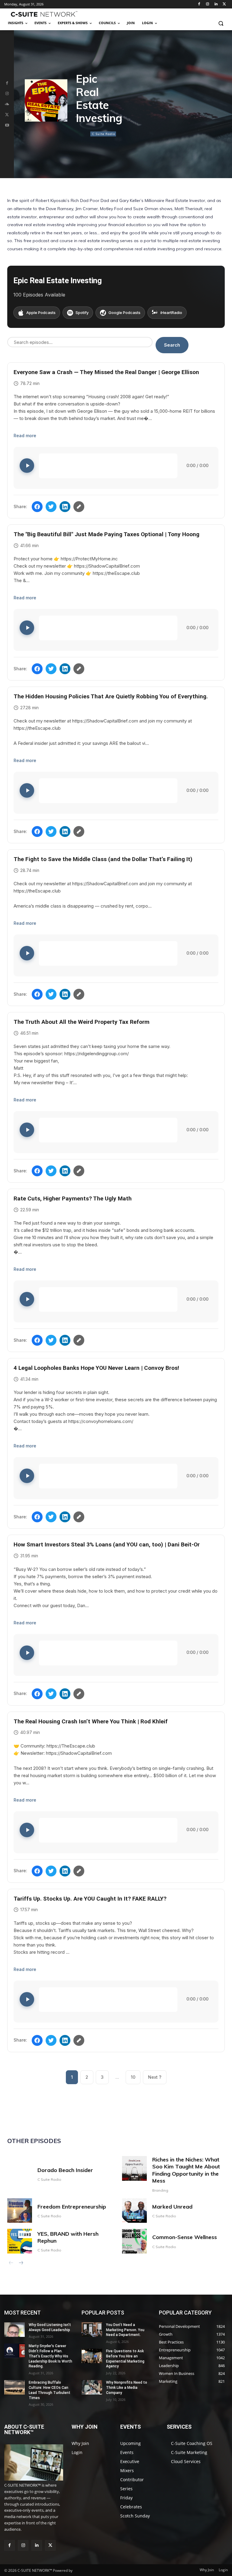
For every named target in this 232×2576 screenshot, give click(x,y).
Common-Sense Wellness (185, 2237)
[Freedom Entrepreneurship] (20, 2211)
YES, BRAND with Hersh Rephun (68, 2237)
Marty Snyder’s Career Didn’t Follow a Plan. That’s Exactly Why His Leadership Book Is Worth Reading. (50, 2356)
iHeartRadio (171, 312)
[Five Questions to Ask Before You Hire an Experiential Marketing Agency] (92, 2356)
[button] (221, 23)
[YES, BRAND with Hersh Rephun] (20, 2241)
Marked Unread (172, 2207)
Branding (160, 2190)
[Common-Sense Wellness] (134, 2241)
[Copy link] (79, 507)
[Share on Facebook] (37, 507)
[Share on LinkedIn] (65, 507)
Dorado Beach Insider (65, 2170)
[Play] (27, 466)
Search (172, 345)
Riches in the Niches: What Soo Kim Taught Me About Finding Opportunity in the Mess (186, 2170)
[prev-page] (11, 2264)
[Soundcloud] (7, 104)
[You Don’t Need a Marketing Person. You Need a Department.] (92, 2330)
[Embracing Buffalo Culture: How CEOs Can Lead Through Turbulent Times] (14, 2387)
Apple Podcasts (41, 312)
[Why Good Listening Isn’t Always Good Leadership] (14, 2330)
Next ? (155, 2077)
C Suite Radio (103, 134)
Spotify (82, 312)
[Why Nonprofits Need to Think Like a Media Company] (92, 2387)
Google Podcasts (124, 312)
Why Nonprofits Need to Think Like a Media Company (127, 2388)
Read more (25, 436)
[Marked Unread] (134, 2211)
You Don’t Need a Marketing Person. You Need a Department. (125, 2330)
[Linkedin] (216, 4)
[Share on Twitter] (51, 507)
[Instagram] (208, 4)
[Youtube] (7, 125)
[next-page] (21, 2264)
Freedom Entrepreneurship (72, 2207)
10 (133, 2077)
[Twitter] (224, 4)
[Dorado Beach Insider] (20, 2168)
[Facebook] (199, 4)
